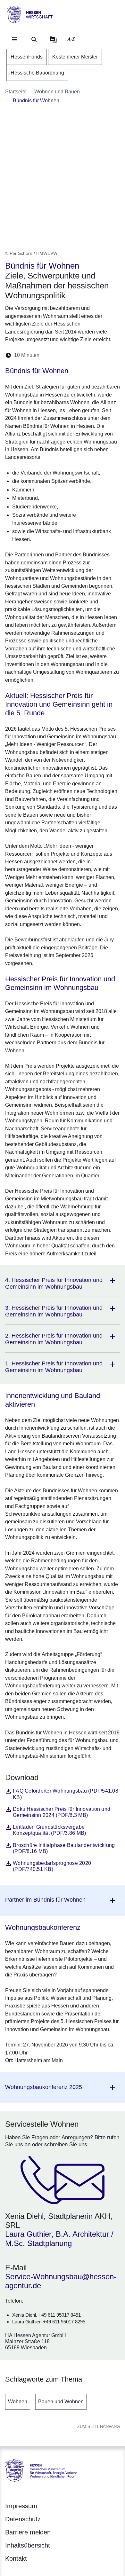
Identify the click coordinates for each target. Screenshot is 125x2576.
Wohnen (18, 2402)
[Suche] (34, 39)
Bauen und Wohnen (61, 2402)
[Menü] (15, 39)
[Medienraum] (53, 39)
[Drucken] (100, 355)
